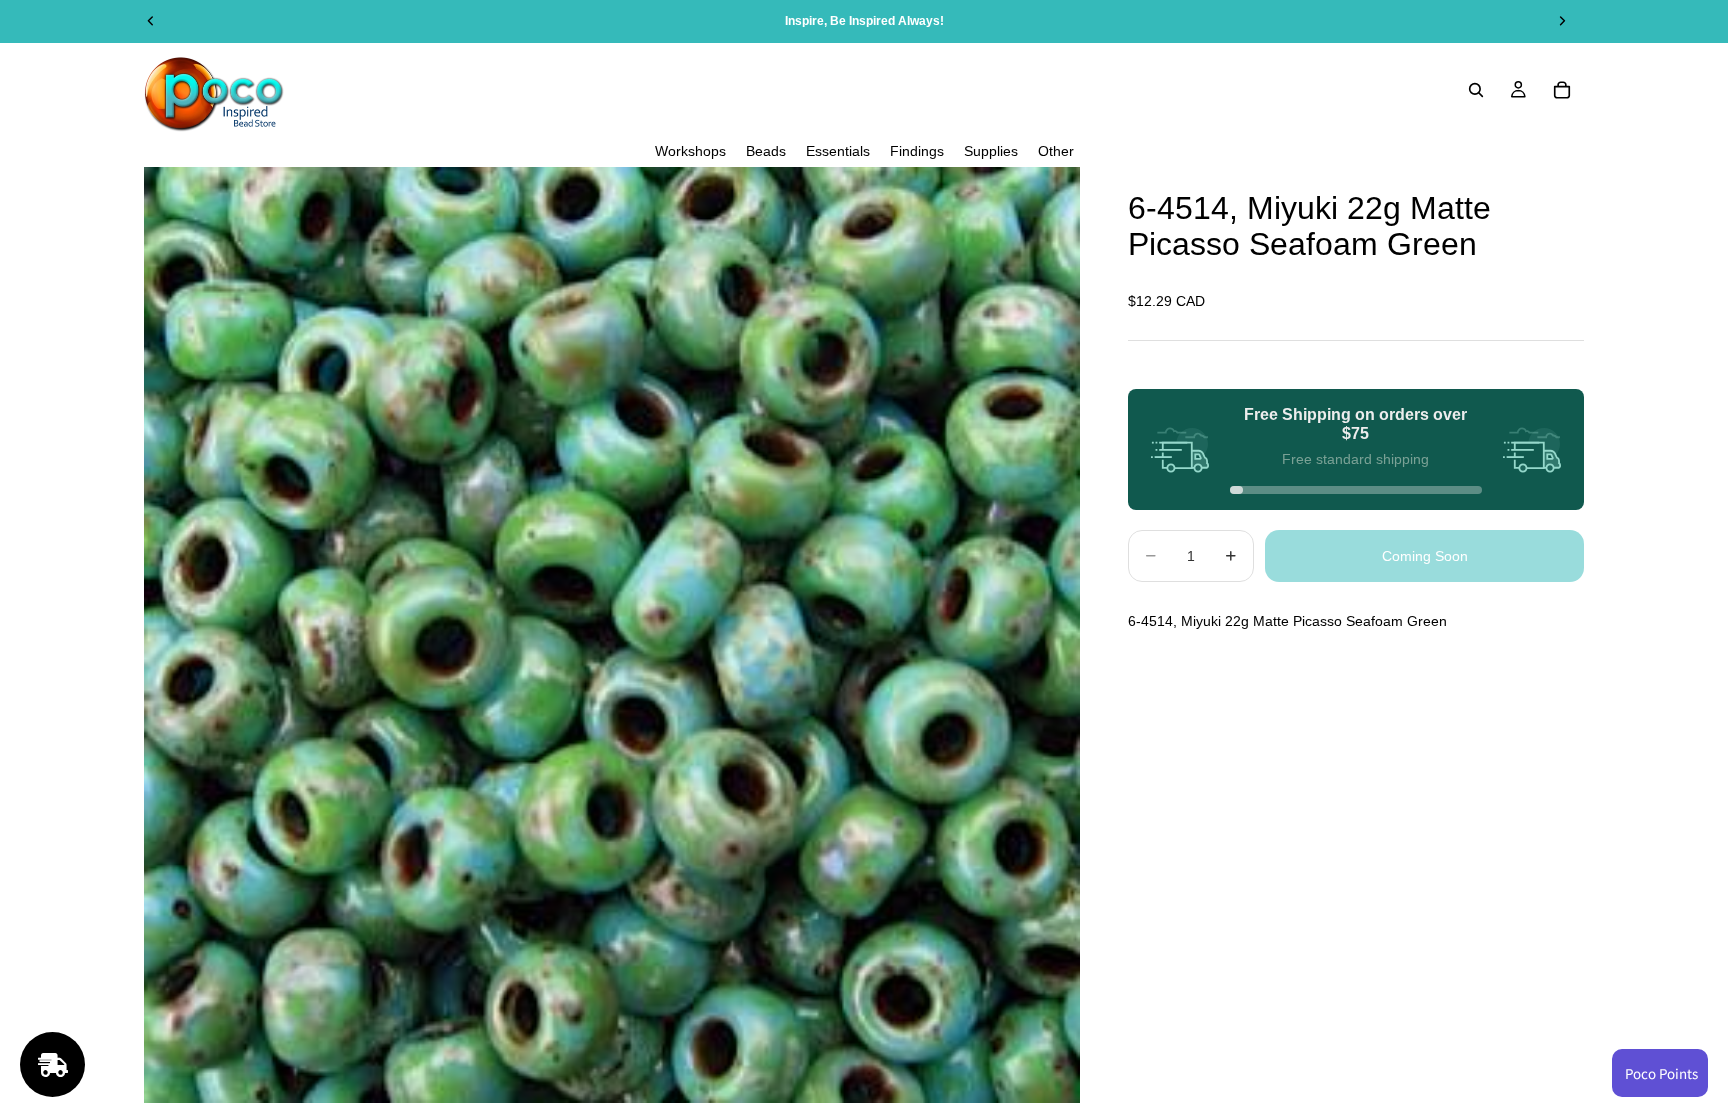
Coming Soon (1425, 556)
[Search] (1476, 90)
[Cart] (1562, 90)
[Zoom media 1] (612, 635)
